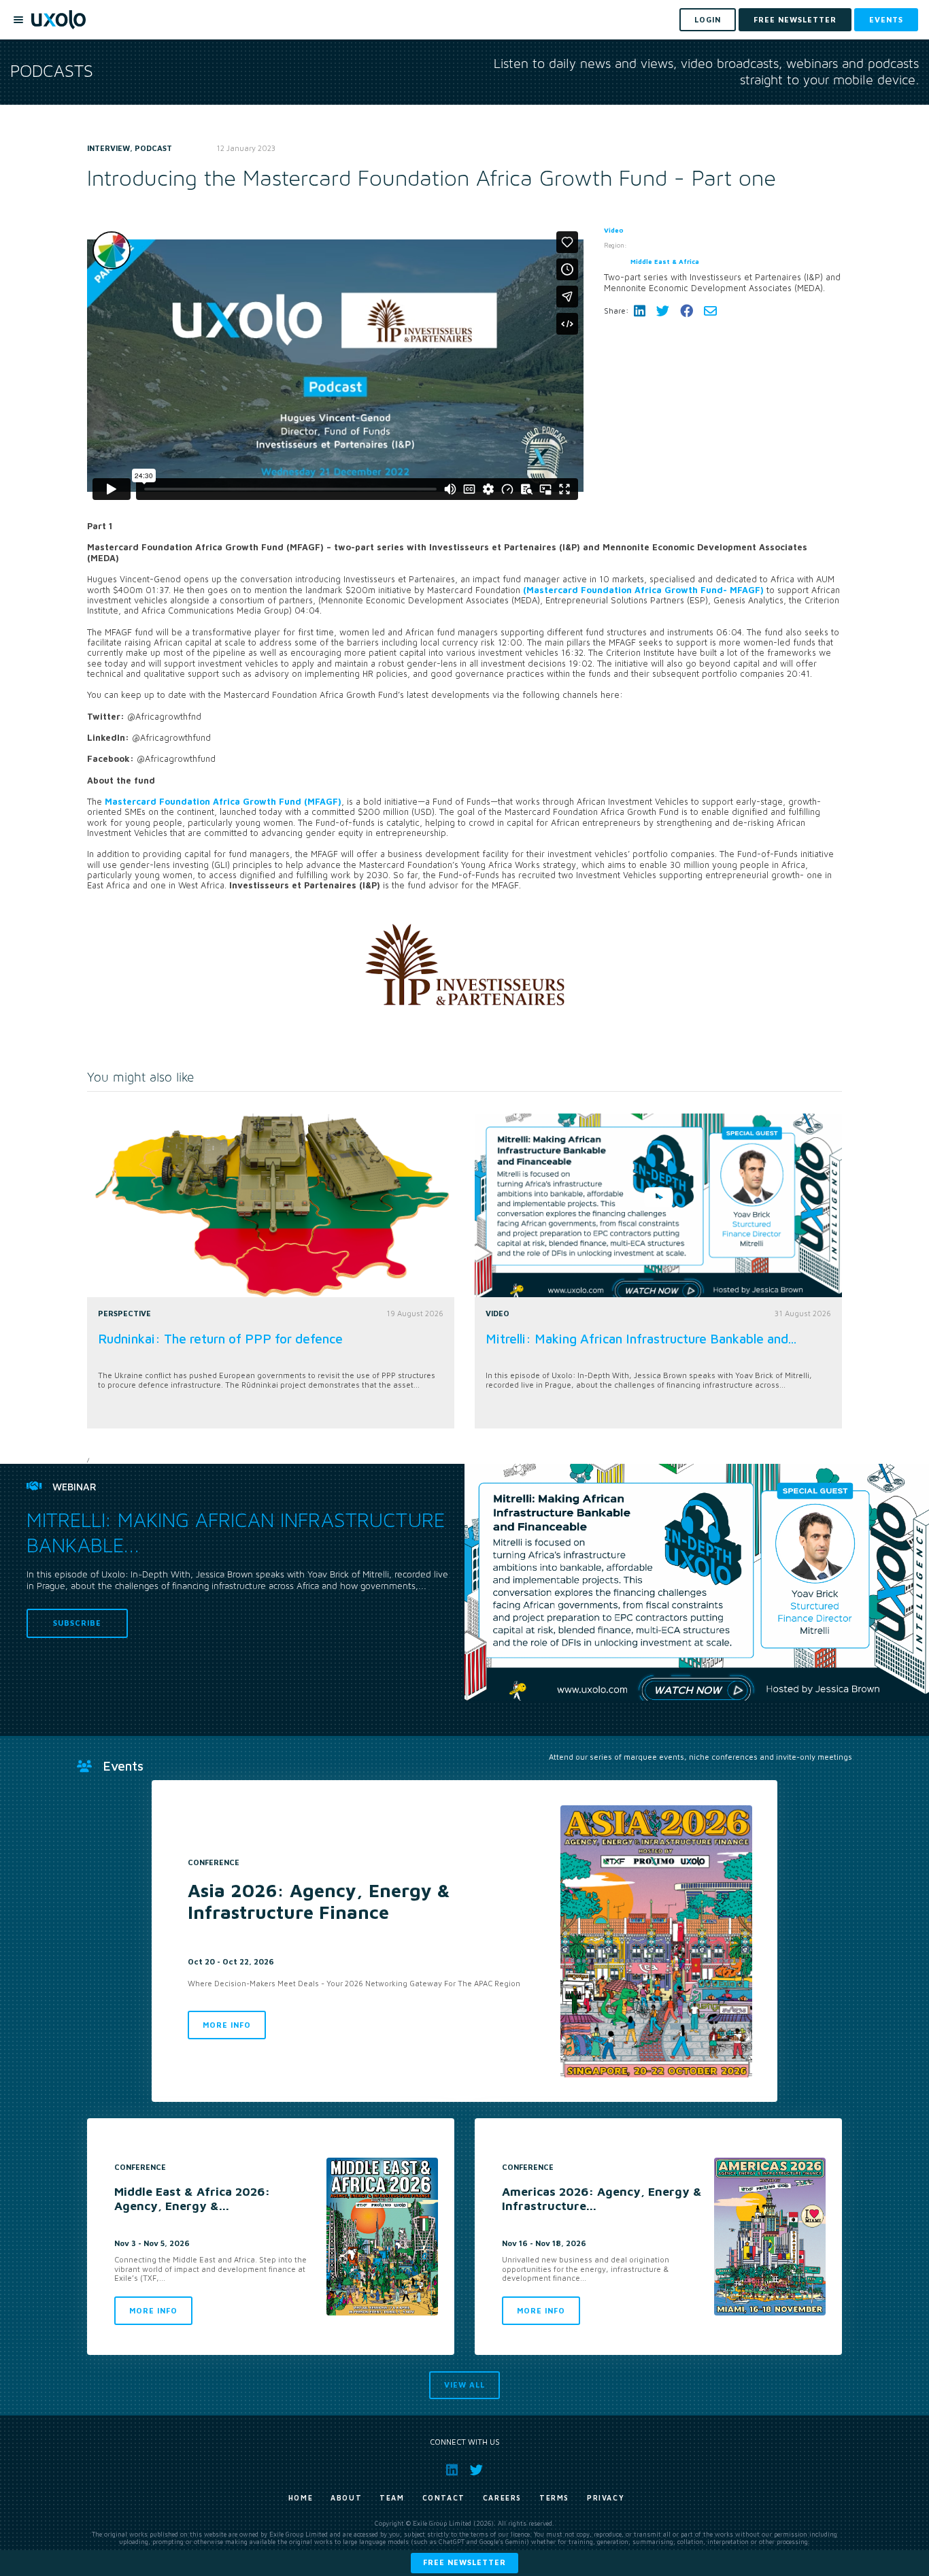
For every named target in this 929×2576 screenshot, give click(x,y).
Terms (554, 2498)
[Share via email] (710, 311)
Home (301, 2498)
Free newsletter (464, 2562)
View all (464, 2385)
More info (227, 2025)
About (346, 2498)
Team (392, 2498)
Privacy (606, 2498)
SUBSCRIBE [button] (77, 1623)
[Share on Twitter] (663, 311)
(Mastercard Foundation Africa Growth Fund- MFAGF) (645, 590)
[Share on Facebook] (687, 311)
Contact (444, 2498)
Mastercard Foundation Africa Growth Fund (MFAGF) (223, 802)
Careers (502, 2498)
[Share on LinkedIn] (640, 311)
